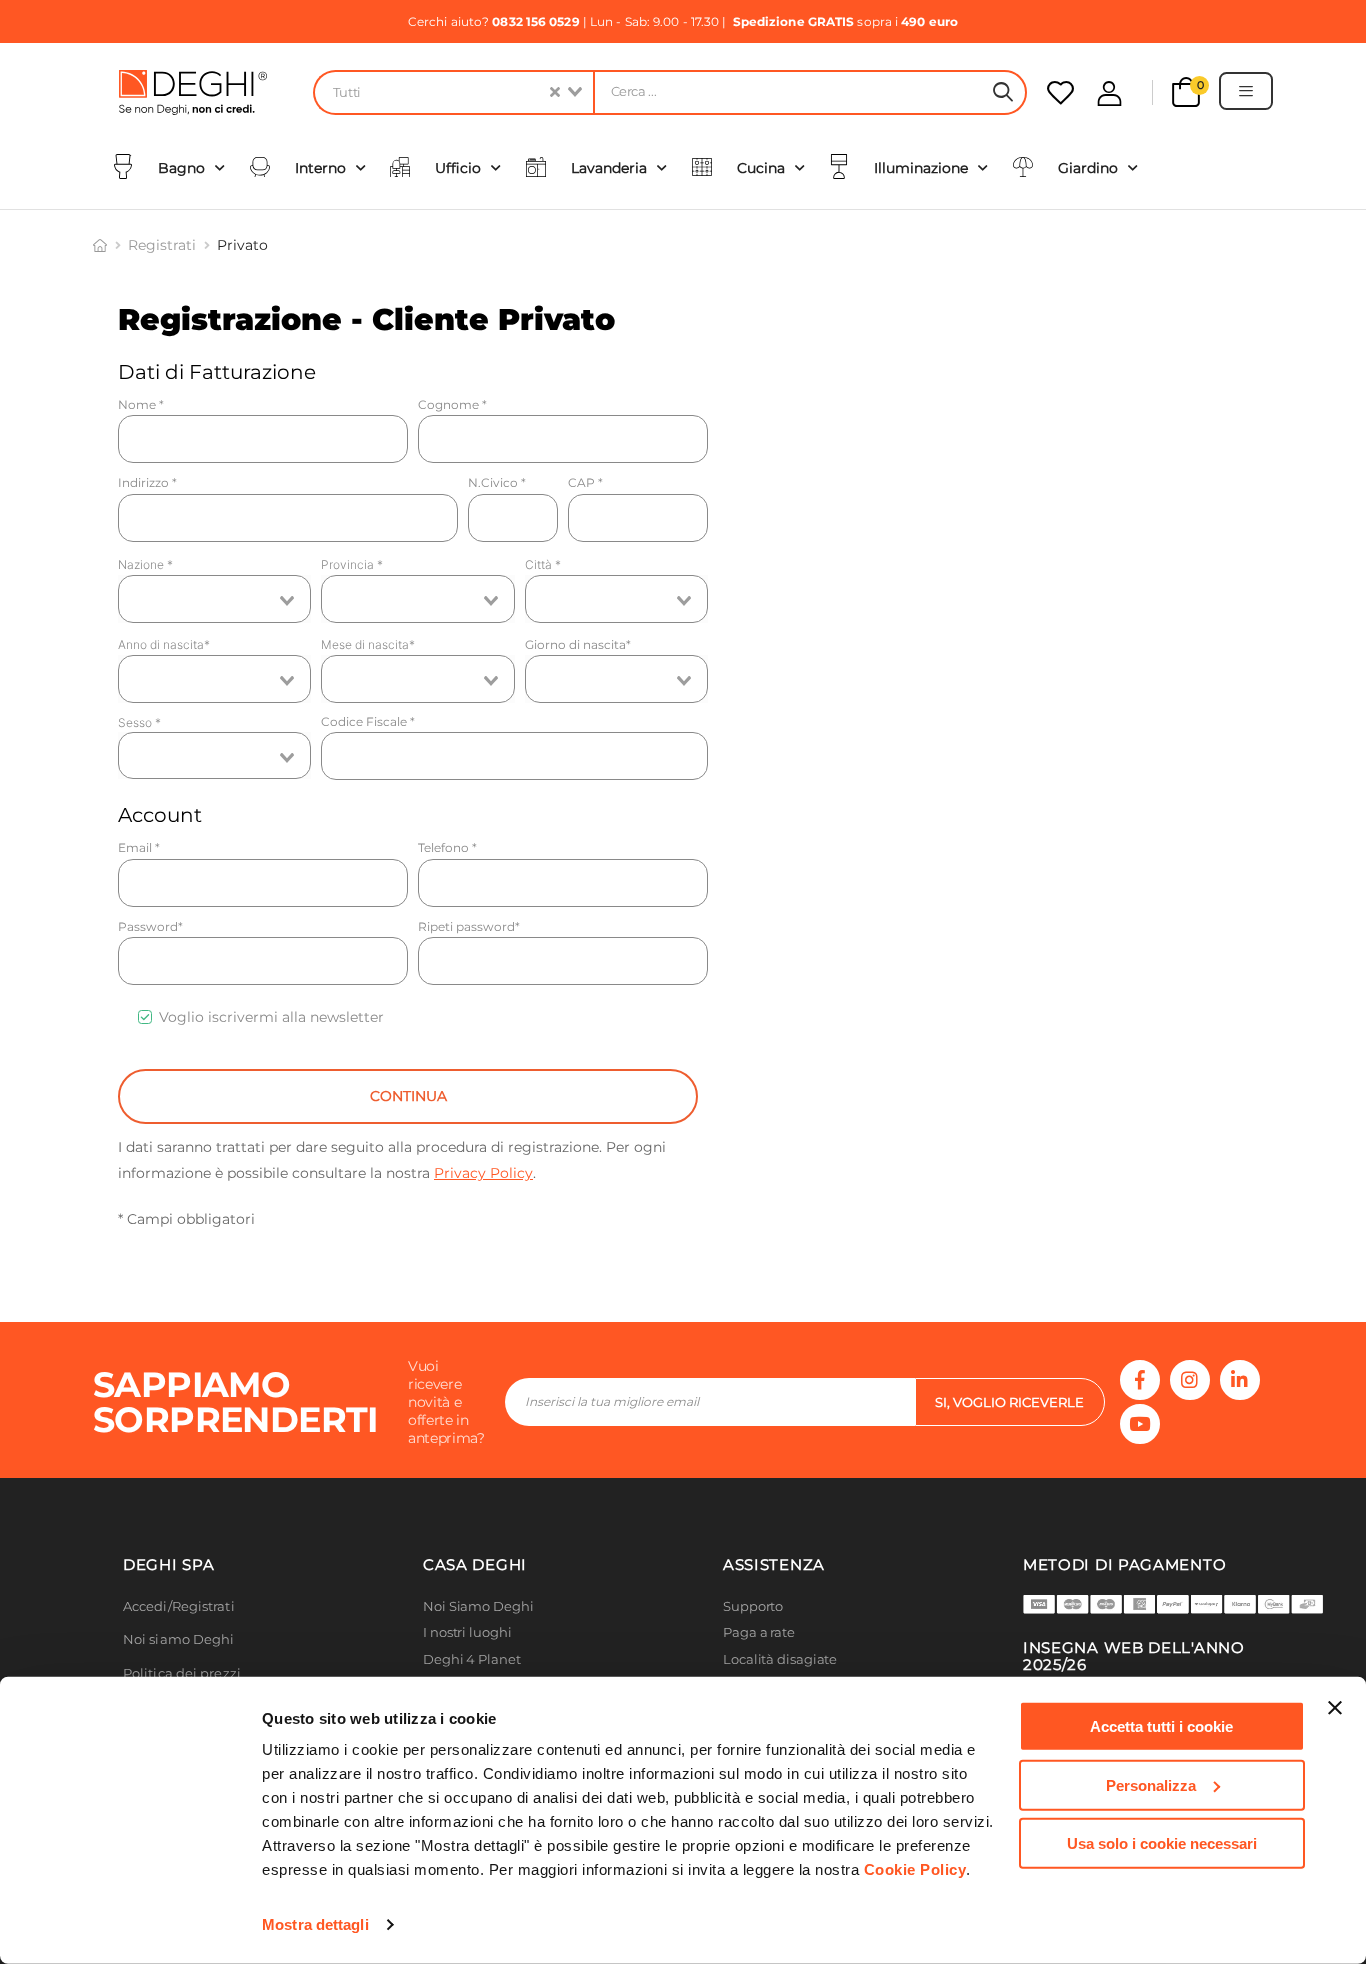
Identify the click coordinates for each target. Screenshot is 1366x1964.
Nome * (141, 404)
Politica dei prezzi (182, 1673)
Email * (139, 847)
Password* (150, 926)
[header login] (1109, 93)
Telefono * (447, 847)
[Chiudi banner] (1335, 1708)
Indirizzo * (147, 482)
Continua (408, 1096)
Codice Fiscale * (368, 721)
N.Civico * (497, 482)
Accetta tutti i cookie (1161, 1726)
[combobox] (453, 92)
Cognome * (452, 404)
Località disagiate (780, 1659)
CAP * (585, 482)
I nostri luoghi (467, 1632)
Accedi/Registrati (179, 1606)
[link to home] (100, 245)
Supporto (753, 1606)
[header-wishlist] (1060, 92)
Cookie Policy (915, 1869)
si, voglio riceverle (1009, 1402)
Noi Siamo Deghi (478, 1606)
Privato (242, 245)
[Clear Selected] (555, 92)
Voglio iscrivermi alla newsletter (271, 1017)
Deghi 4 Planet (472, 1659)
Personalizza (1151, 1784)
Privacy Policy (483, 1173)
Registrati (162, 245)
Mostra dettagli (315, 1924)
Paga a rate (759, 1632)
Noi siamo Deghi (179, 1639)
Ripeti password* (469, 926)
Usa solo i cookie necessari (1162, 1843)
